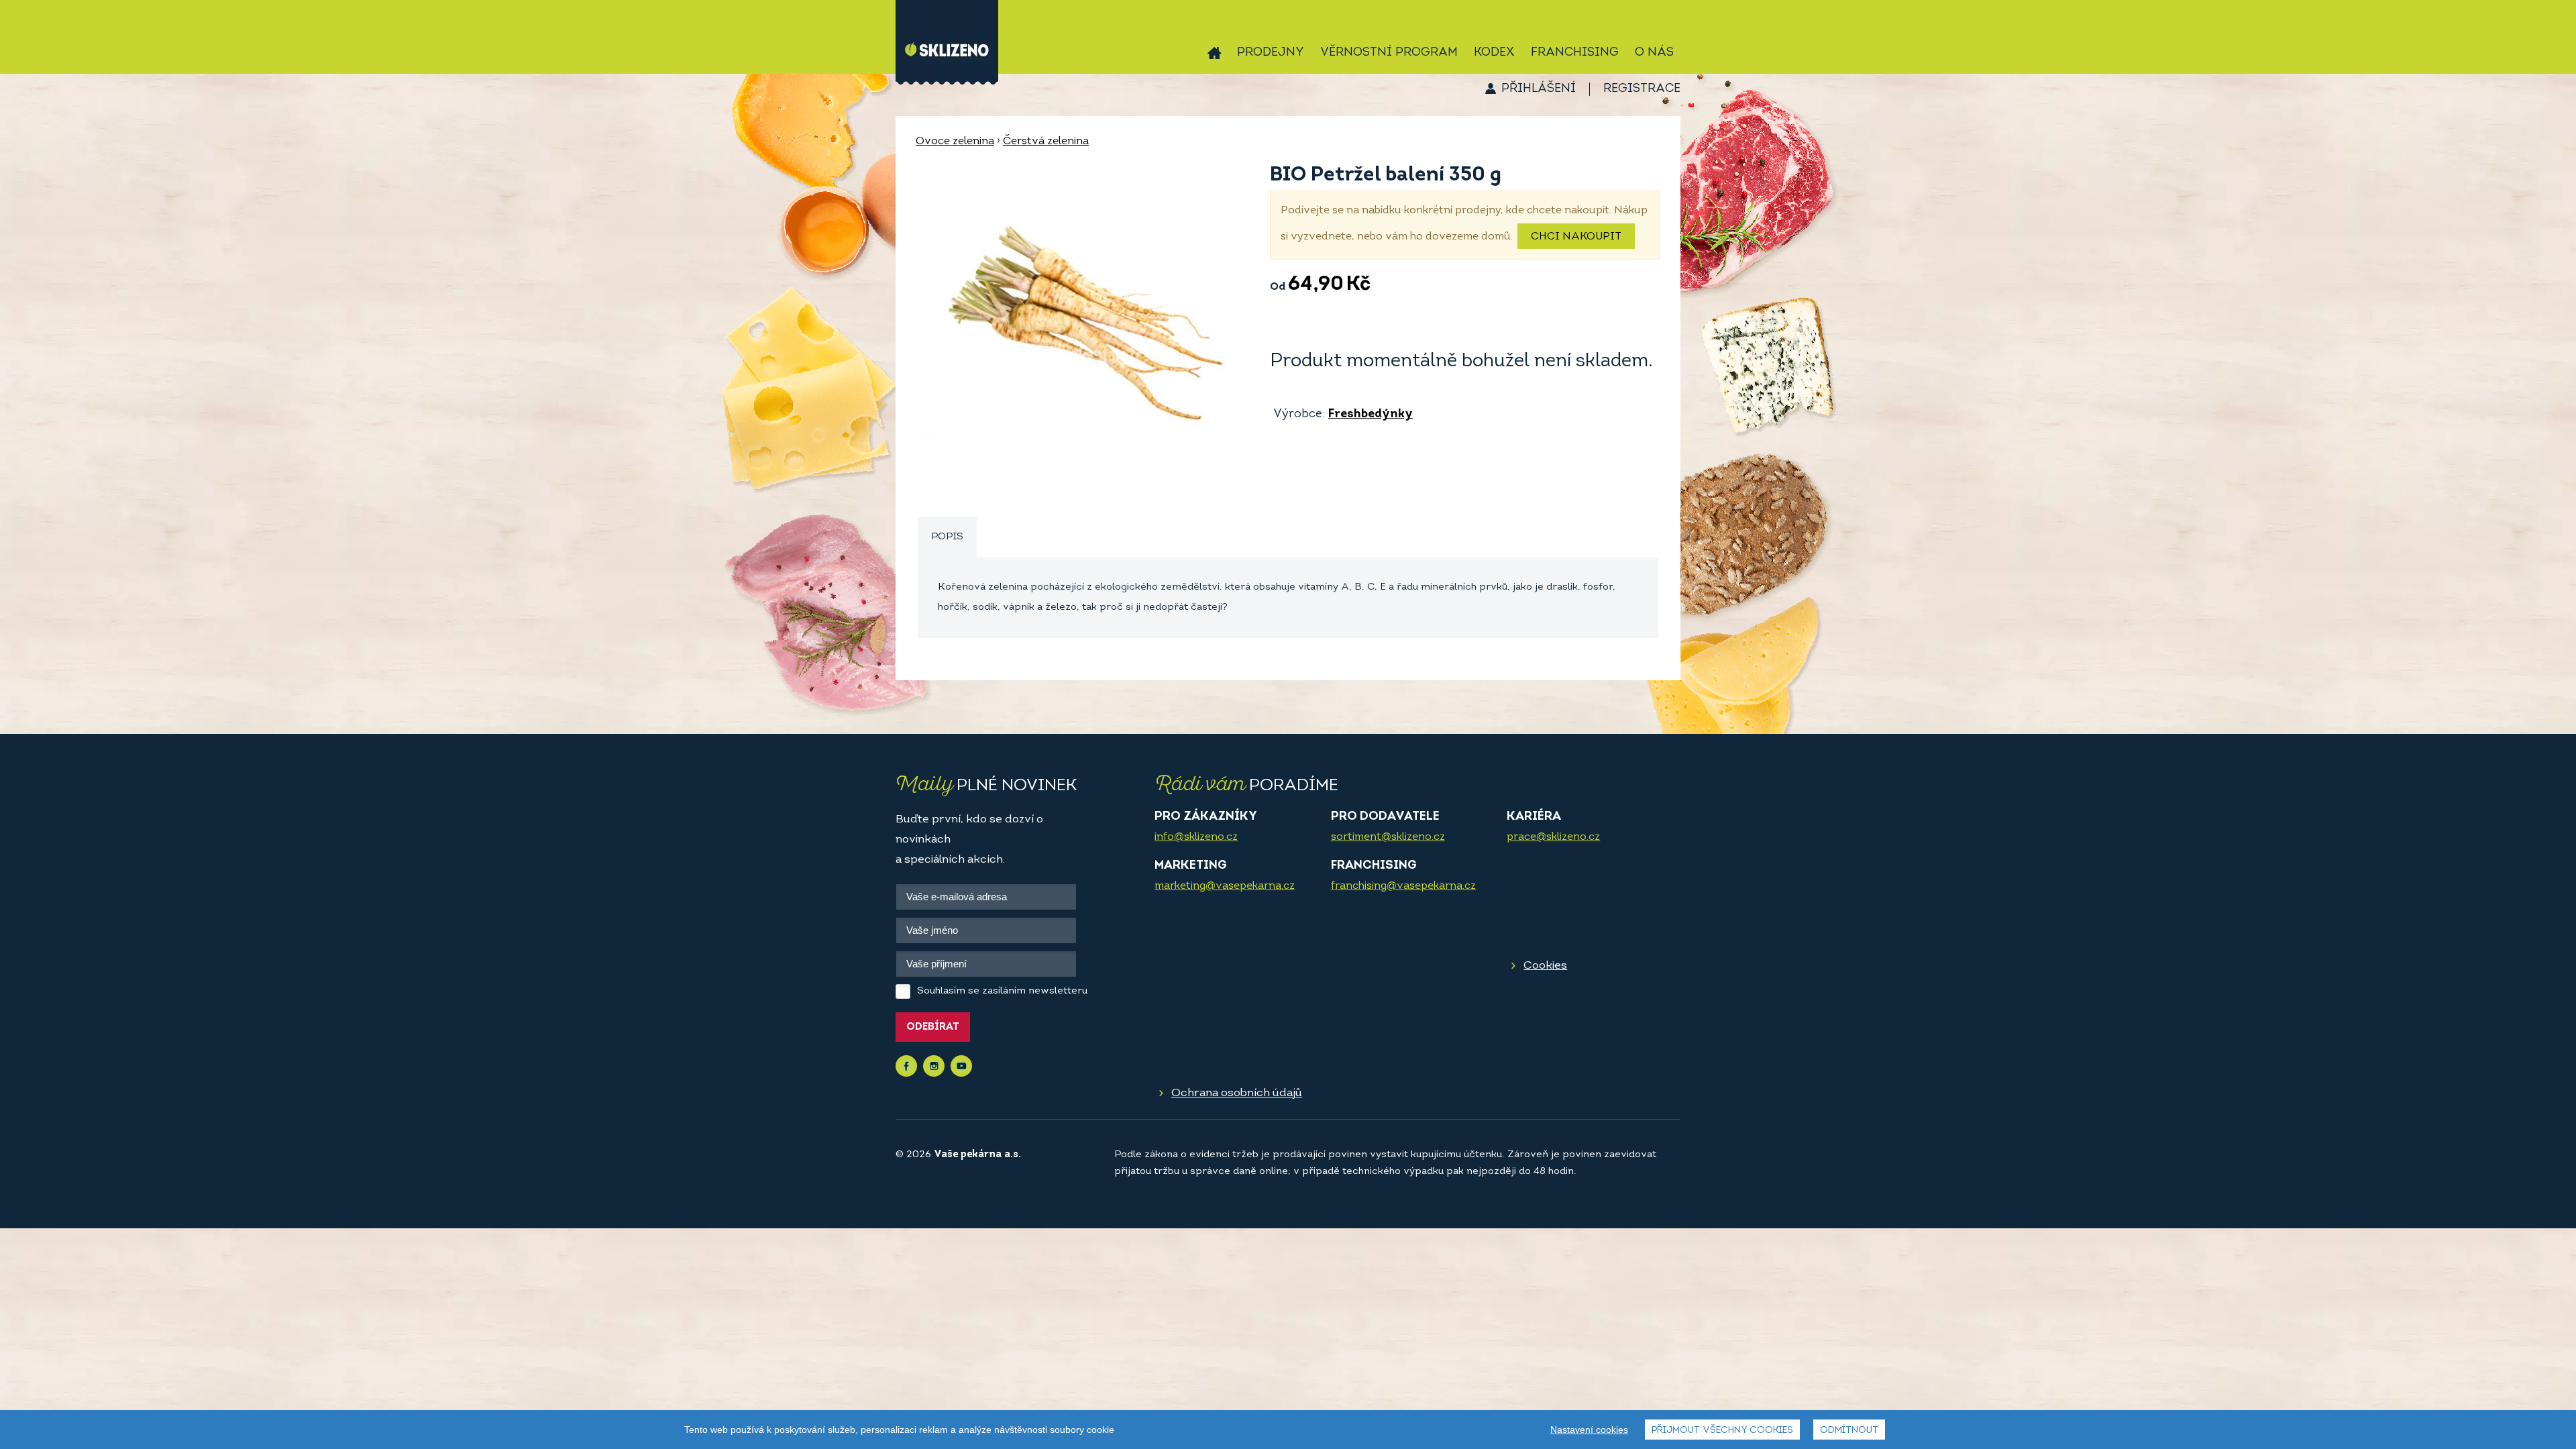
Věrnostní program (1389, 53)
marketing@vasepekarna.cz (1225, 886)
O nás (1654, 53)
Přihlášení (1539, 89)
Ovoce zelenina (955, 142)
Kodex (1494, 53)
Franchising (1575, 53)
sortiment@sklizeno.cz (1388, 837)
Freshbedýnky (1371, 415)
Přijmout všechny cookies (1722, 1431)
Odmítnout (1849, 1431)
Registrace (1642, 89)
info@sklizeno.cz (1196, 837)
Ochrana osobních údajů (1237, 1093)
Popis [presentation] (947, 537)
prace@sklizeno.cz (1553, 837)
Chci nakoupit (1576, 237)
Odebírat (933, 1027)
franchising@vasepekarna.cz (1403, 886)
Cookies (1545, 966)
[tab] (947, 538)
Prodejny (1271, 53)
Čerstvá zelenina (1046, 142)
